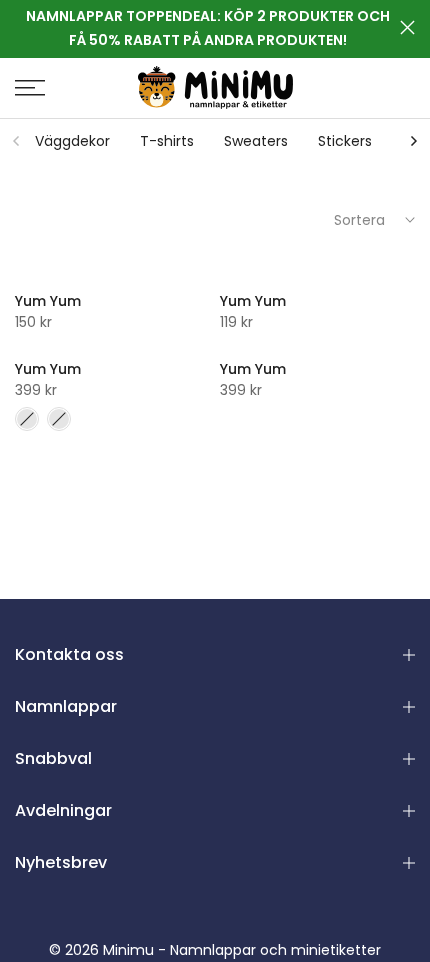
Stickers (345, 141)
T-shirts (167, 141)
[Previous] (17, 141)
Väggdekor (72, 141)
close (407, 27)
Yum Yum (48, 301)
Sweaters (256, 141)
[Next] (413, 141)
